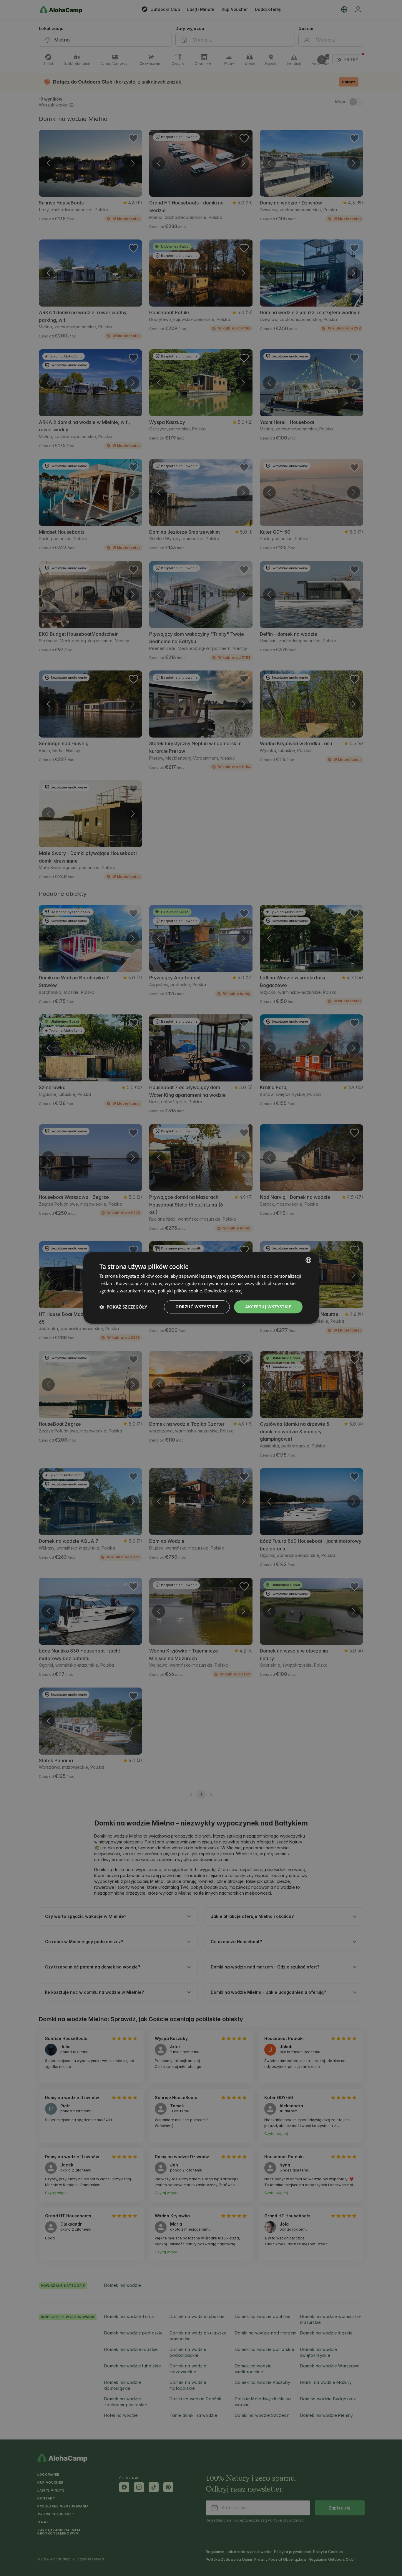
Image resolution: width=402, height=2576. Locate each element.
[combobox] (308, 1260)
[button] (123, 1307)
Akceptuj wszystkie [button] (268, 1307)
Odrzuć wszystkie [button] (197, 1307)
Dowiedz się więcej (223, 1291)
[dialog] (201, 1288)
